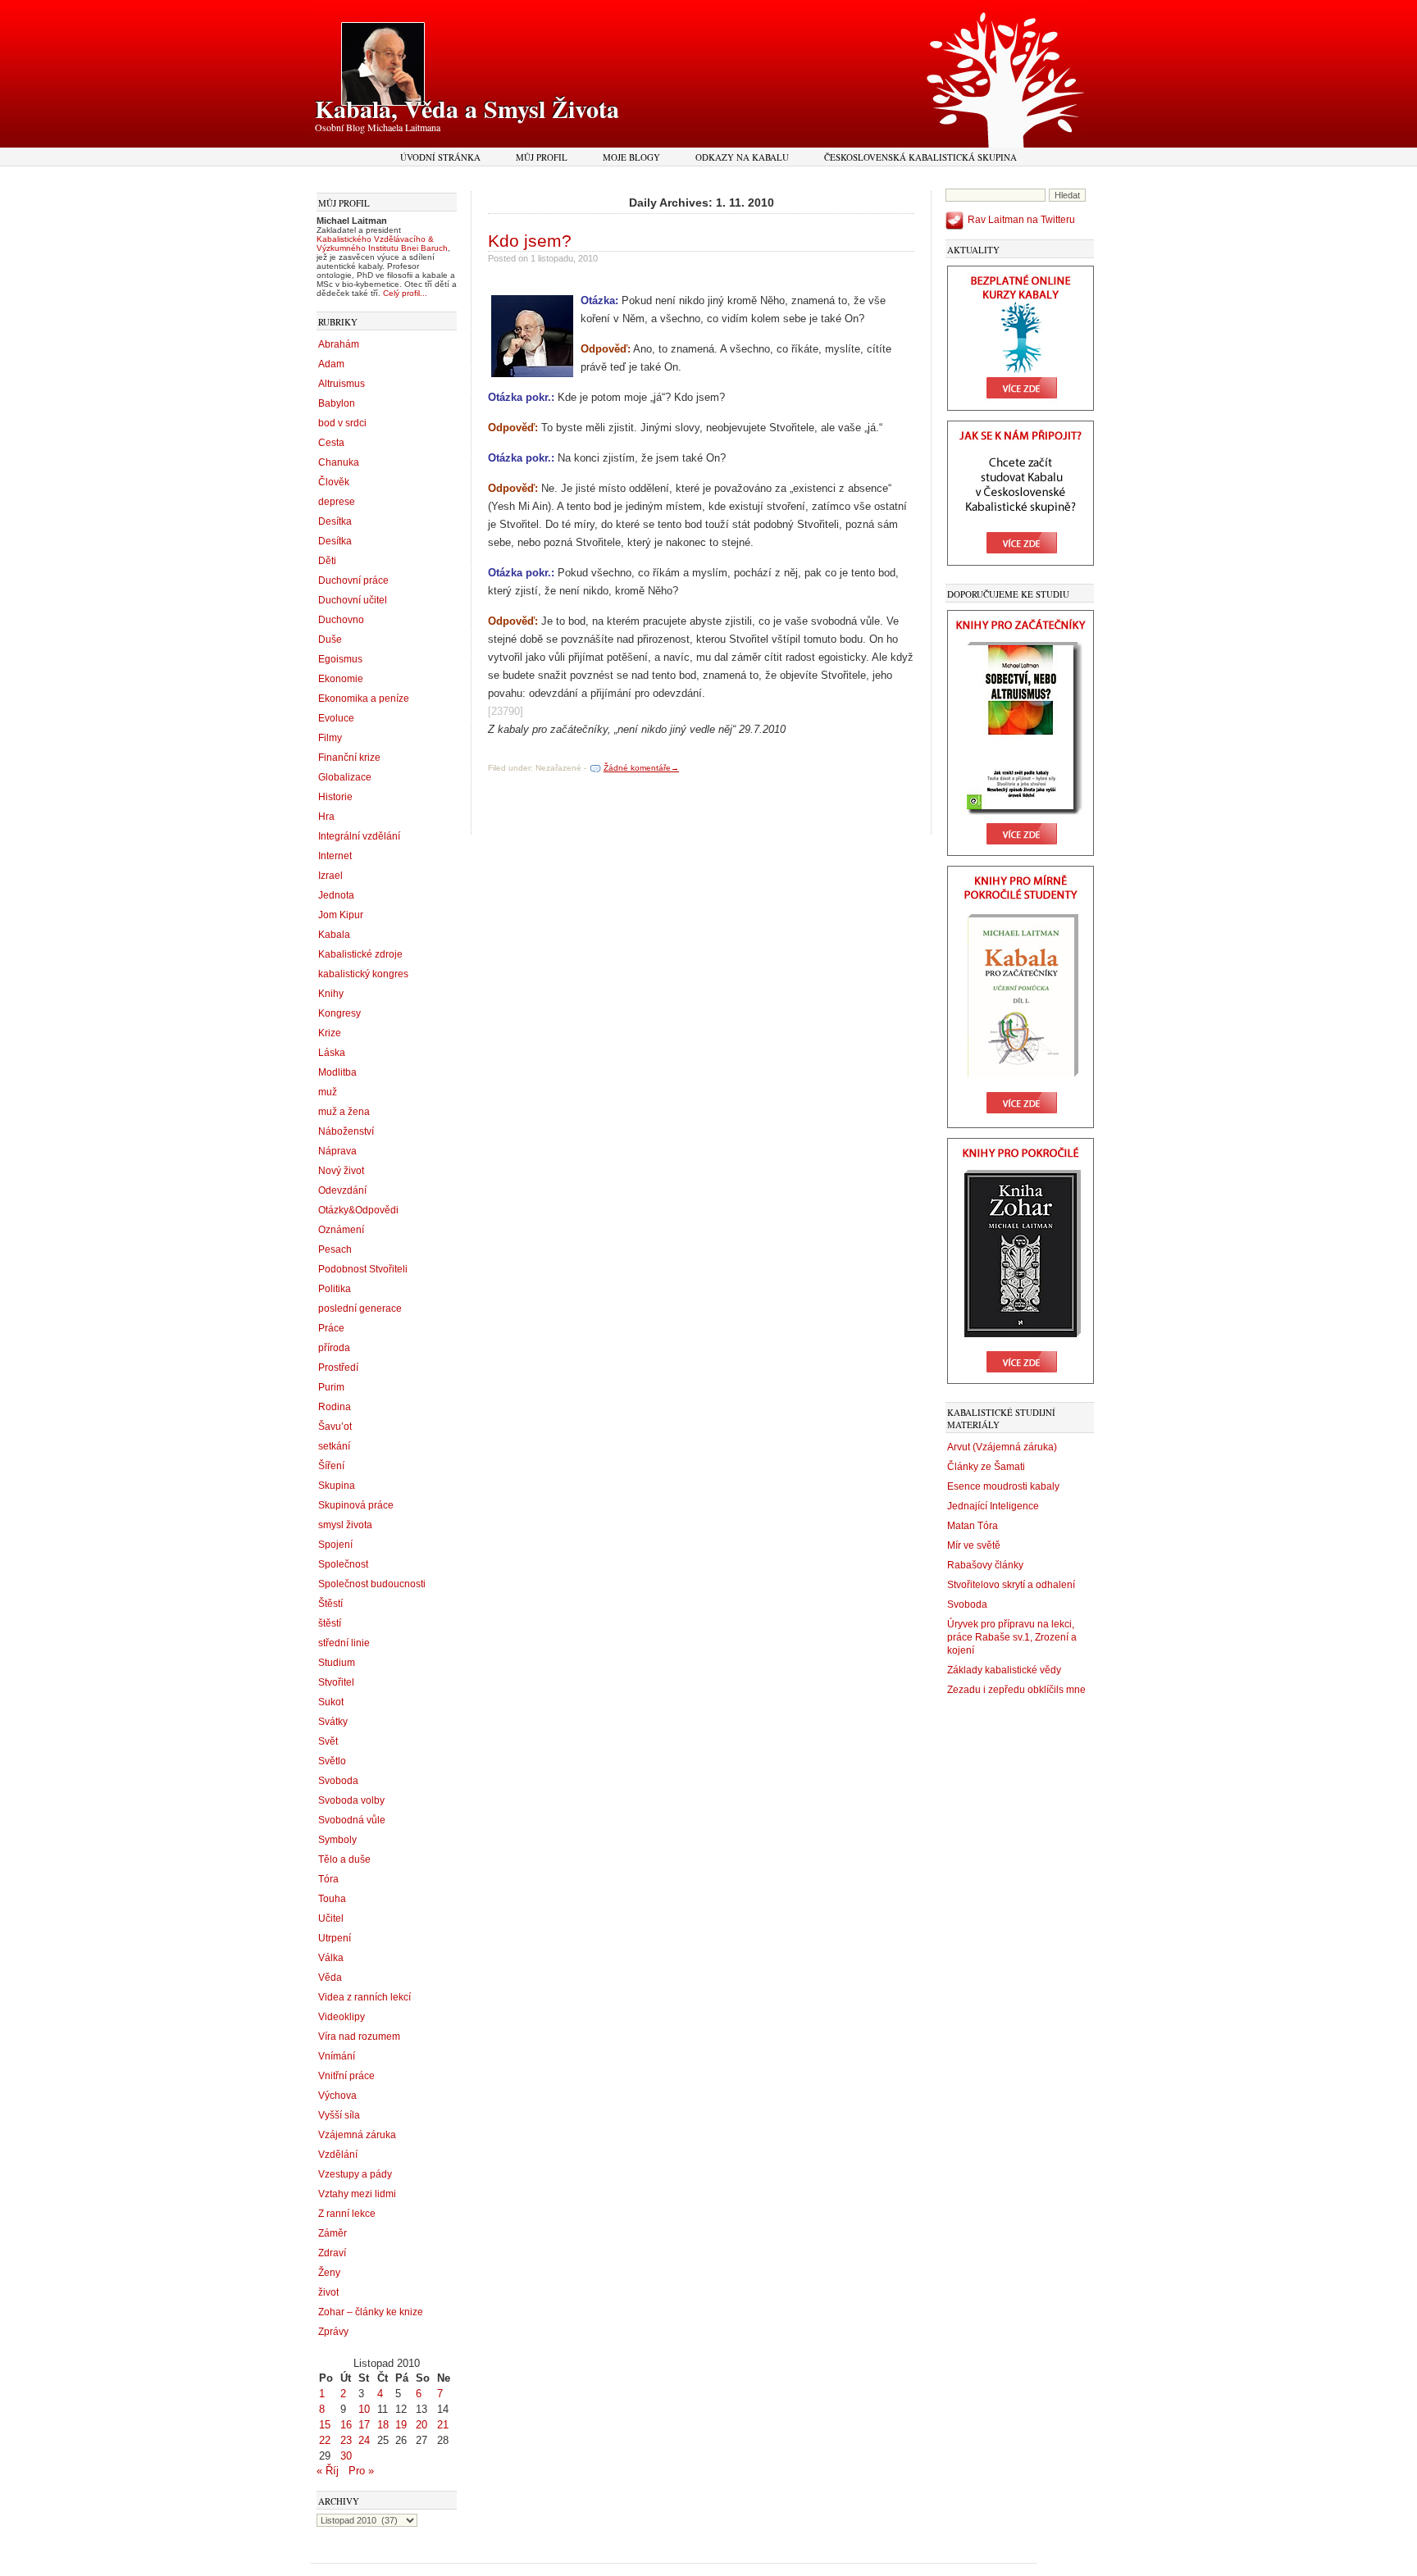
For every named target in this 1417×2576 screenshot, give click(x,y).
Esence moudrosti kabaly (1003, 1486)
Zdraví (332, 2253)
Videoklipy (342, 2017)
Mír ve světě (974, 1545)
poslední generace (360, 1308)
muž (328, 1092)
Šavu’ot (335, 1427)
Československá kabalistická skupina (920, 157)
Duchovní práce (353, 580)
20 (421, 2425)
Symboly (337, 1840)
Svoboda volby (351, 1800)
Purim (331, 1387)
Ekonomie (341, 679)
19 (401, 2425)
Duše (330, 639)
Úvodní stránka (440, 157)
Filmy (330, 738)
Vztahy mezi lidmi (357, 2194)
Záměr (333, 2233)
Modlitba (337, 1072)
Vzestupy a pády (355, 2174)
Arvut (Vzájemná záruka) (1002, 1447)
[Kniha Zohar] (1021, 1381)
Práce (331, 1328)
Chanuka (339, 462)
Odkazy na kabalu (742, 157)
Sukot (331, 1702)
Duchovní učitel (353, 600)
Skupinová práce (356, 1505)
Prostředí (338, 1368)
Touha (332, 1899)
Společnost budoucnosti (372, 1584)
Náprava (337, 1151)
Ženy (329, 2273)
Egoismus (340, 659)
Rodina (335, 1407)
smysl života (345, 1525)
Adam (331, 364)
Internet (335, 856)
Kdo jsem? (530, 241)
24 (364, 2440)
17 (364, 2425)
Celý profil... (405, 293)
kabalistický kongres (363, 974)
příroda (334, 1348)
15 (325, 2425)
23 (346, 2440)
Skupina (337, 1486)
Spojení (335, 1545)
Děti (327, 561)
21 (443, 2425)
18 (383, 2425)
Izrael (330, 876)
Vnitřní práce (346, 2076)
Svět (328, 1741)
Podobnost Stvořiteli (363, 1269)
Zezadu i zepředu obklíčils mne (1016, 1690)
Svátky (333, 1722)
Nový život (341, 1171)
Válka (331, 1958)
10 (364, 2409)
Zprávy (333, 2332)
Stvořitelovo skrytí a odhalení (1011, 1585)
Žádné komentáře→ (641, 768)
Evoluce (336, 718)
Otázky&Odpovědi (358, 1210)
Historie (335, 797)
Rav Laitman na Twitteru (1021, 220)
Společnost (343, 1564)
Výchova (337, 2096)
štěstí (330, 1623)
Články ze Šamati (986, 1467)
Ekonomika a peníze (364, 699)
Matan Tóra (973, 1526)
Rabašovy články (985, 1565)
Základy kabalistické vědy (1004, 1670)
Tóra (328, 1879)
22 (325, 2440)
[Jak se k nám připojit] (1021, 562)
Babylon (337, 403)
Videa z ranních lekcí (365, 1997)
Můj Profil (542, 157)
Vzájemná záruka (357, 2135)
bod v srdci (342, 423)
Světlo (332, 1761)
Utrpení (335, 1938)
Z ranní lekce (347, 2214)
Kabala (334, 935)
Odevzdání (342, 1190)
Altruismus (342, 384)
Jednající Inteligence (993, 1506)
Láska (332, 1053)
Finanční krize (349, 758)
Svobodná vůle (352, 1820)
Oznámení (341, 1230)
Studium (337, 1663)
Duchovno (341, 620)
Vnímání (337, 2056)
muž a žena (344, 1112)
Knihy (331, 994)
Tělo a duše (344, 1859)
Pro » (361, 2471)
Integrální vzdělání (359, 836)
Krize (330, 1033)
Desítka (335, 521)
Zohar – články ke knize (371, 2312)
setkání (334, 1446)
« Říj (328, 2471)
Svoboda (338, 1781)
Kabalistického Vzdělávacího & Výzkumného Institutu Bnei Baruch (382, 243)
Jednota (336, 895)
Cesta (331, 443)
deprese (337, 502)
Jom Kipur (341, 915)
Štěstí (330, 1604)
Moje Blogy (631, 157)
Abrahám (339, 344)
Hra (326, 817)
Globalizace (345, 777)
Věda (330, 1978)
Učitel (331, 1918)
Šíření (331, 1466)
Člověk (334, 482)
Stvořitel (336, 1682)
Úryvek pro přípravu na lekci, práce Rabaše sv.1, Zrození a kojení (1012, 1637)
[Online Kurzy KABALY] (1021, 407)
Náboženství (346, 1131)
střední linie (344, 1643)
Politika (335, 1289)
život (328, 2292)
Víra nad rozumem (359, 2037)
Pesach (335, 1249)
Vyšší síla (339, 2115)
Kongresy (339, 1013)
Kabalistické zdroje (360, 954)
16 (346, 2425)
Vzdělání (338, 2155)
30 (346, 2456)
